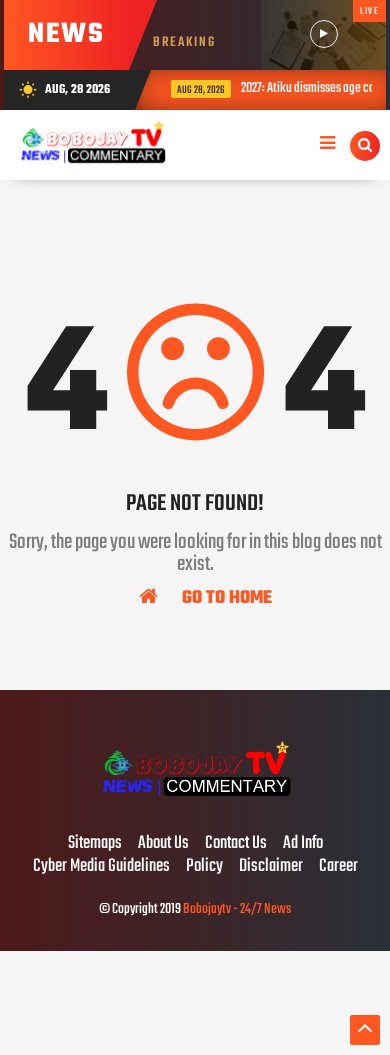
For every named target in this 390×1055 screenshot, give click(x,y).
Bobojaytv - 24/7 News (237, 909)
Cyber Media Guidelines (101, 867)
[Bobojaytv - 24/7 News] (194, 802)
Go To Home (225, 597)
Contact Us (236, 844)
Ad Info (303, 844)
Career (338, 867)
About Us (163, 844)
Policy (204, 867)
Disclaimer (271, 867)
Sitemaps (95, 844)
